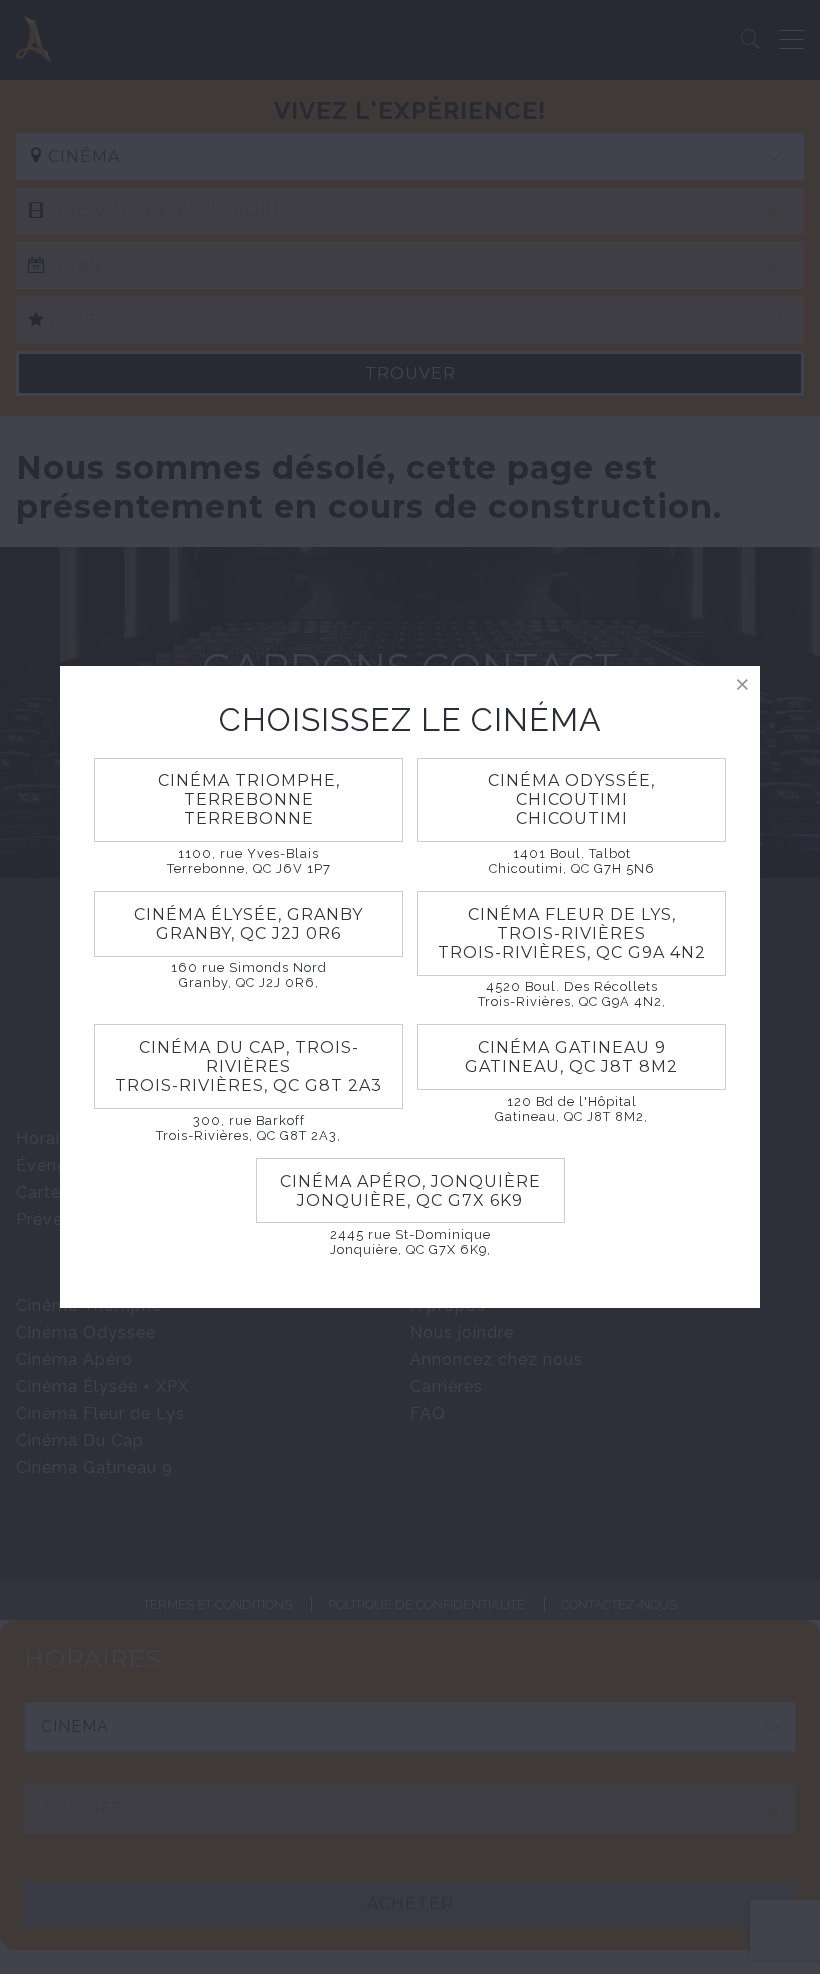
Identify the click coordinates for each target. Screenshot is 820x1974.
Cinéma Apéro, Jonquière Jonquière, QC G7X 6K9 (410, 1191)
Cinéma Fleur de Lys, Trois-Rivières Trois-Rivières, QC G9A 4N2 (572, 933)
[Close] (742, 683)
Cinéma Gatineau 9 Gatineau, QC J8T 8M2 (571, 1057)
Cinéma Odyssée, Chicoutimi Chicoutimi (571, 799)
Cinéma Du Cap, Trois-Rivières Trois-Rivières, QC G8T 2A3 (248, 1066)
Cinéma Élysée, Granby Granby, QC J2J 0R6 (248, 924)
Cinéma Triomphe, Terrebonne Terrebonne (249, 799)
